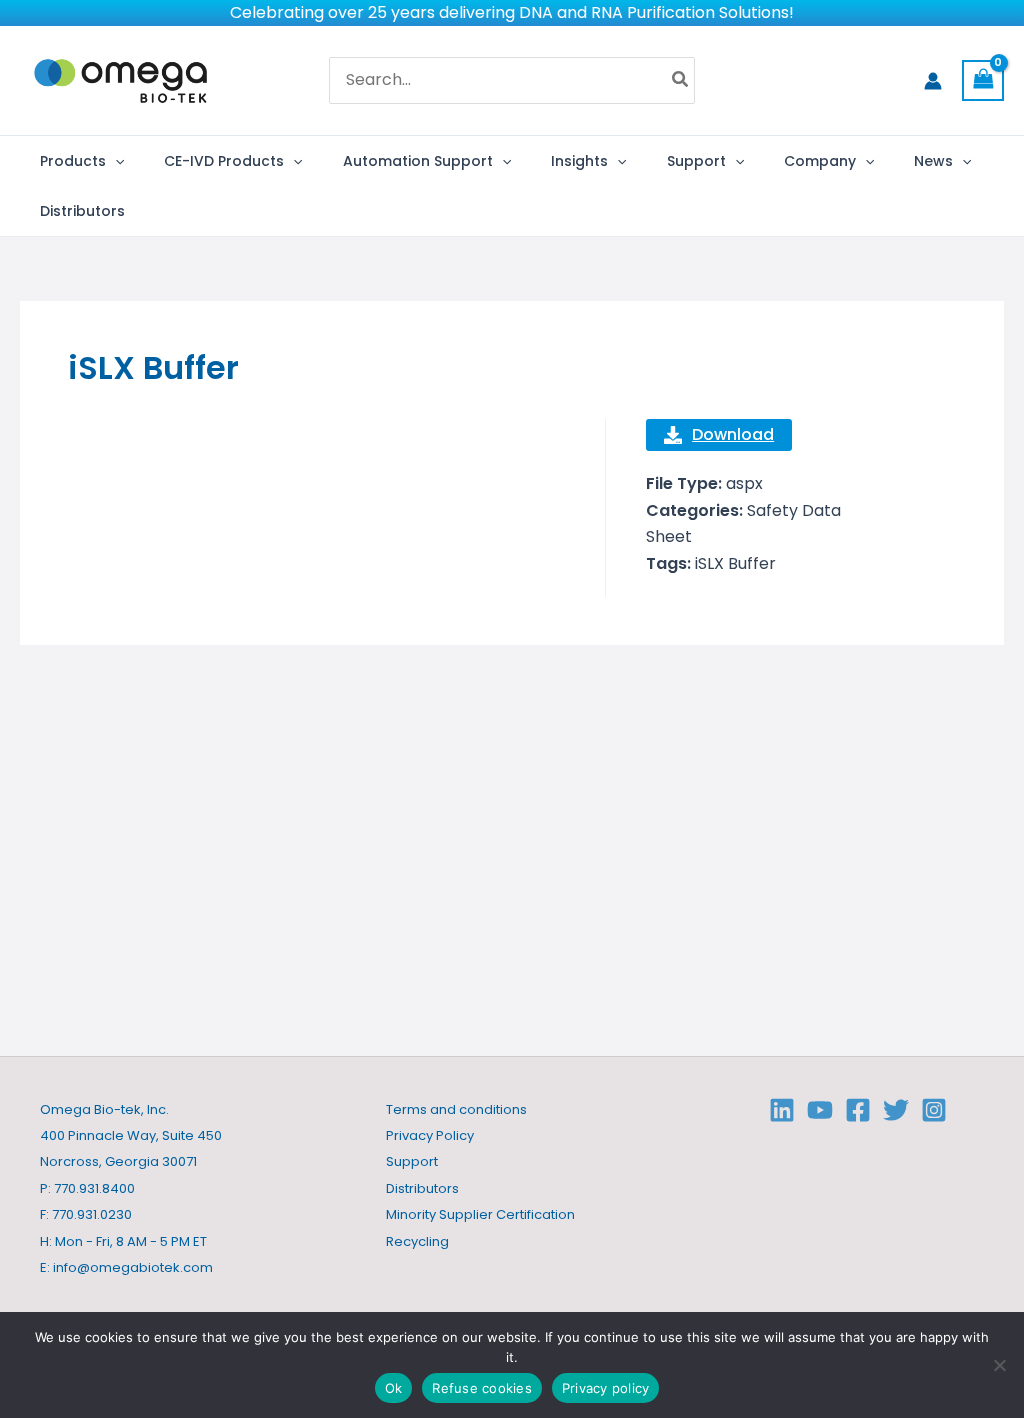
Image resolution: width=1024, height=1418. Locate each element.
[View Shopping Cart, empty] (983, 80)
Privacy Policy (430, 1135)
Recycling (417, 1241)
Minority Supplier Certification (480, 1214)
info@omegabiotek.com (133, 1267)
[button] (115, 161)
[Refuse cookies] (999, 1365)
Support (412, 1161)
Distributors (422, 1188)
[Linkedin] (782, 1110)
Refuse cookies (482, 1388)
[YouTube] (820, 1110)
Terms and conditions (456, 1109)
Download (733, 434)
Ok (394, 1388)
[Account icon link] (933, 81)
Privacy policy (606, 1388)
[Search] (681, 81)
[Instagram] (934, 1110)
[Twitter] (896, 1110)
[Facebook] (858, 1110)
